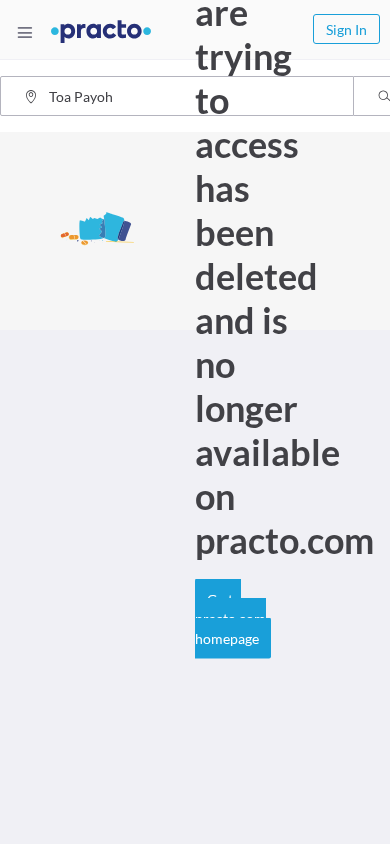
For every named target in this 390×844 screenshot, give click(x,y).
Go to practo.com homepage (230, 618)
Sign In (346, 29)
